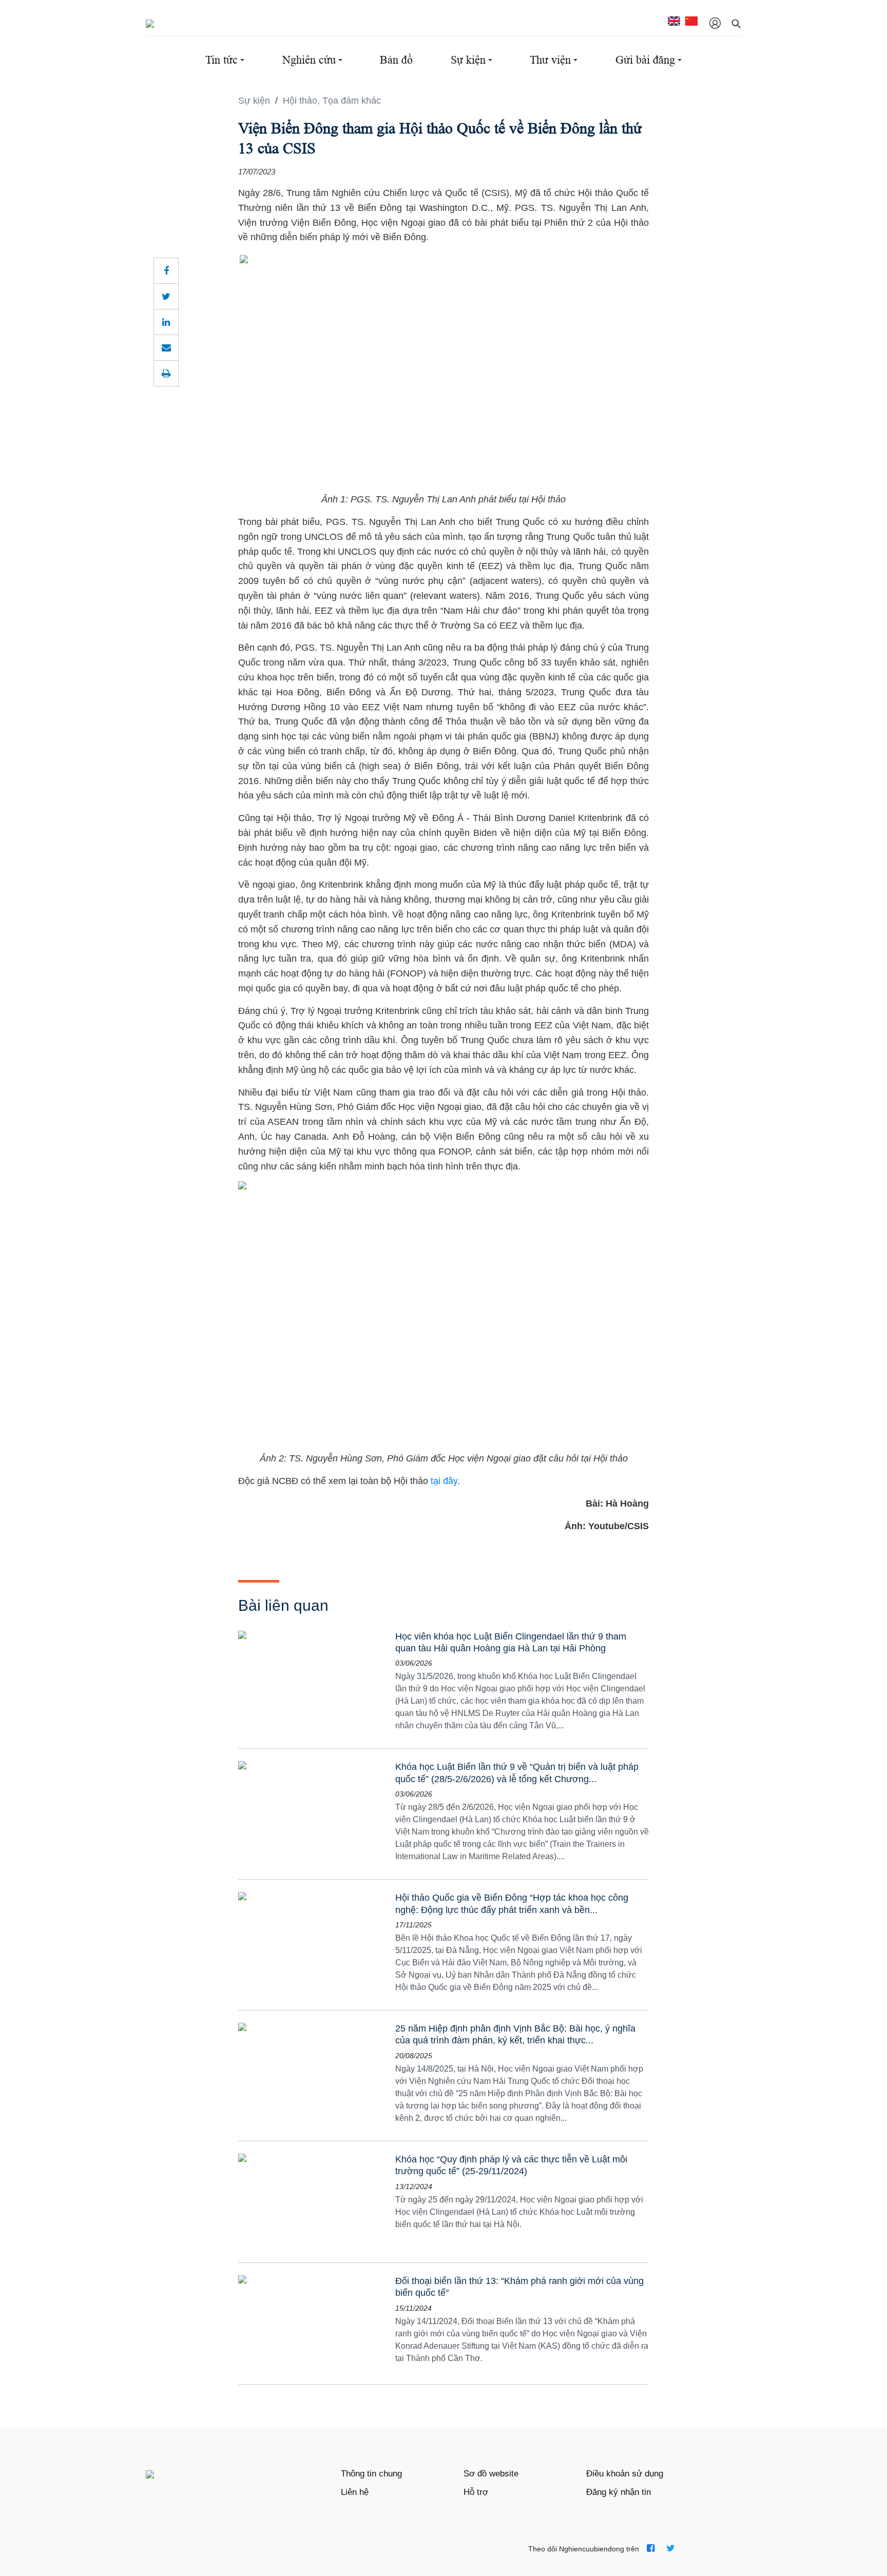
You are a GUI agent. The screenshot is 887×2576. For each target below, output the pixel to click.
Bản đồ (396, 60)
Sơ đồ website (491, 2474)
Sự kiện (468, 60)
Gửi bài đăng (645, 60)
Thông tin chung (371, 2474)
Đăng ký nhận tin (619, 2492)
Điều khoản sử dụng (625, 2474)
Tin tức (221, 60)
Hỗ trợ (476, 2492)
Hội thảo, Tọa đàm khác (332, 101)
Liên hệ (355, 2492)
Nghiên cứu (309, 60)
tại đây (444, 1481)
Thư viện (550, 60)
